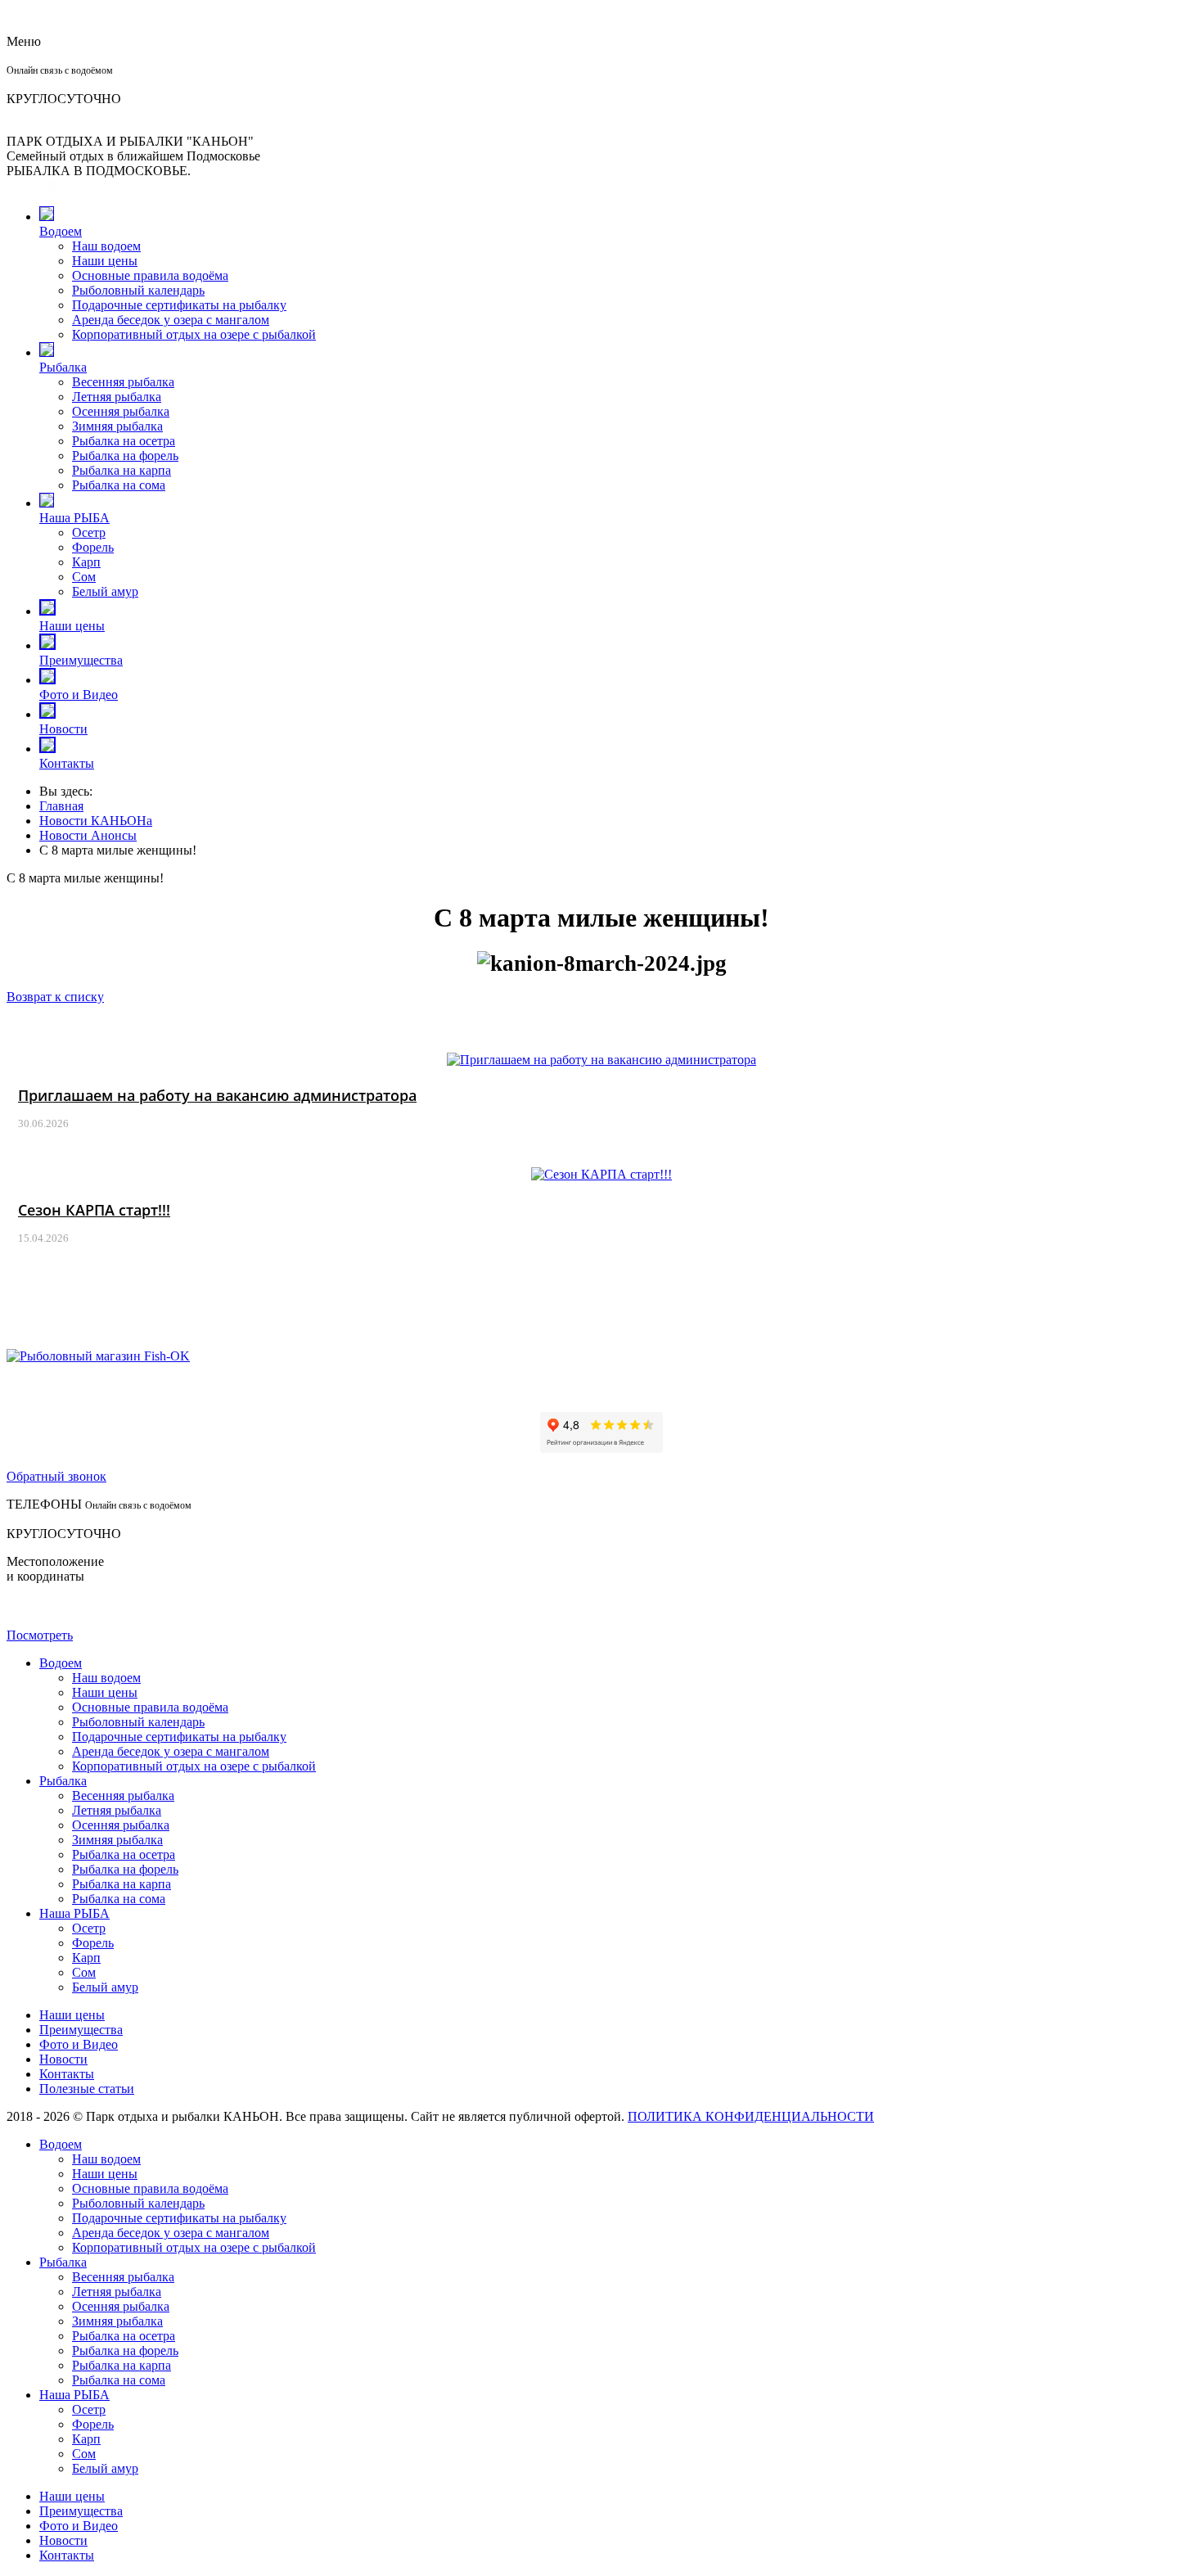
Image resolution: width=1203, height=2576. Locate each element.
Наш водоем (106, 246)
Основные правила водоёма (150, 275)
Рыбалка (63, 367)
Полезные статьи (87, 2089)
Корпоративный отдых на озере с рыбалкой (194, 334)
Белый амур (105, 591)
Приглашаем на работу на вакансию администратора (217, 1095)
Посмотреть (40, 1635)
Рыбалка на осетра (124, 441)
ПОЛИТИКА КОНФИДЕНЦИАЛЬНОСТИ (751, 2116)
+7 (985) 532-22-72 (58, 84)
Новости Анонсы (88, 835)
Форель (93, 547)
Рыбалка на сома (119, 485)
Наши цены (105, 261)
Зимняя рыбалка (117, 426)
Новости (63, 729)
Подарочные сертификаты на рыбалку (179, 305)
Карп (86, 562)
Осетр (89, 532)
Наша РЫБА (74, 518)
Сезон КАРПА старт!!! (94, 1210)
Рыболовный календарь (138, 290)
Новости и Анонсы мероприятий (601, 1029)
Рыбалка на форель (125, 456)
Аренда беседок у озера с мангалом (171, 320)
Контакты (67, 763)
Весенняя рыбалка (123, 382)
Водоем (61, 231)
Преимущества (81, 660)
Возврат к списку (55, 997)
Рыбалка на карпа (122, 470)
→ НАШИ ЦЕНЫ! (61, 185)
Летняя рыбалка (117, 397)
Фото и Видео (79, 695)
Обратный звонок (56, 1476)
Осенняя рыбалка (121, 411)
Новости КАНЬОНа (96, 821)
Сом (84, 577)
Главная (61, 806)
